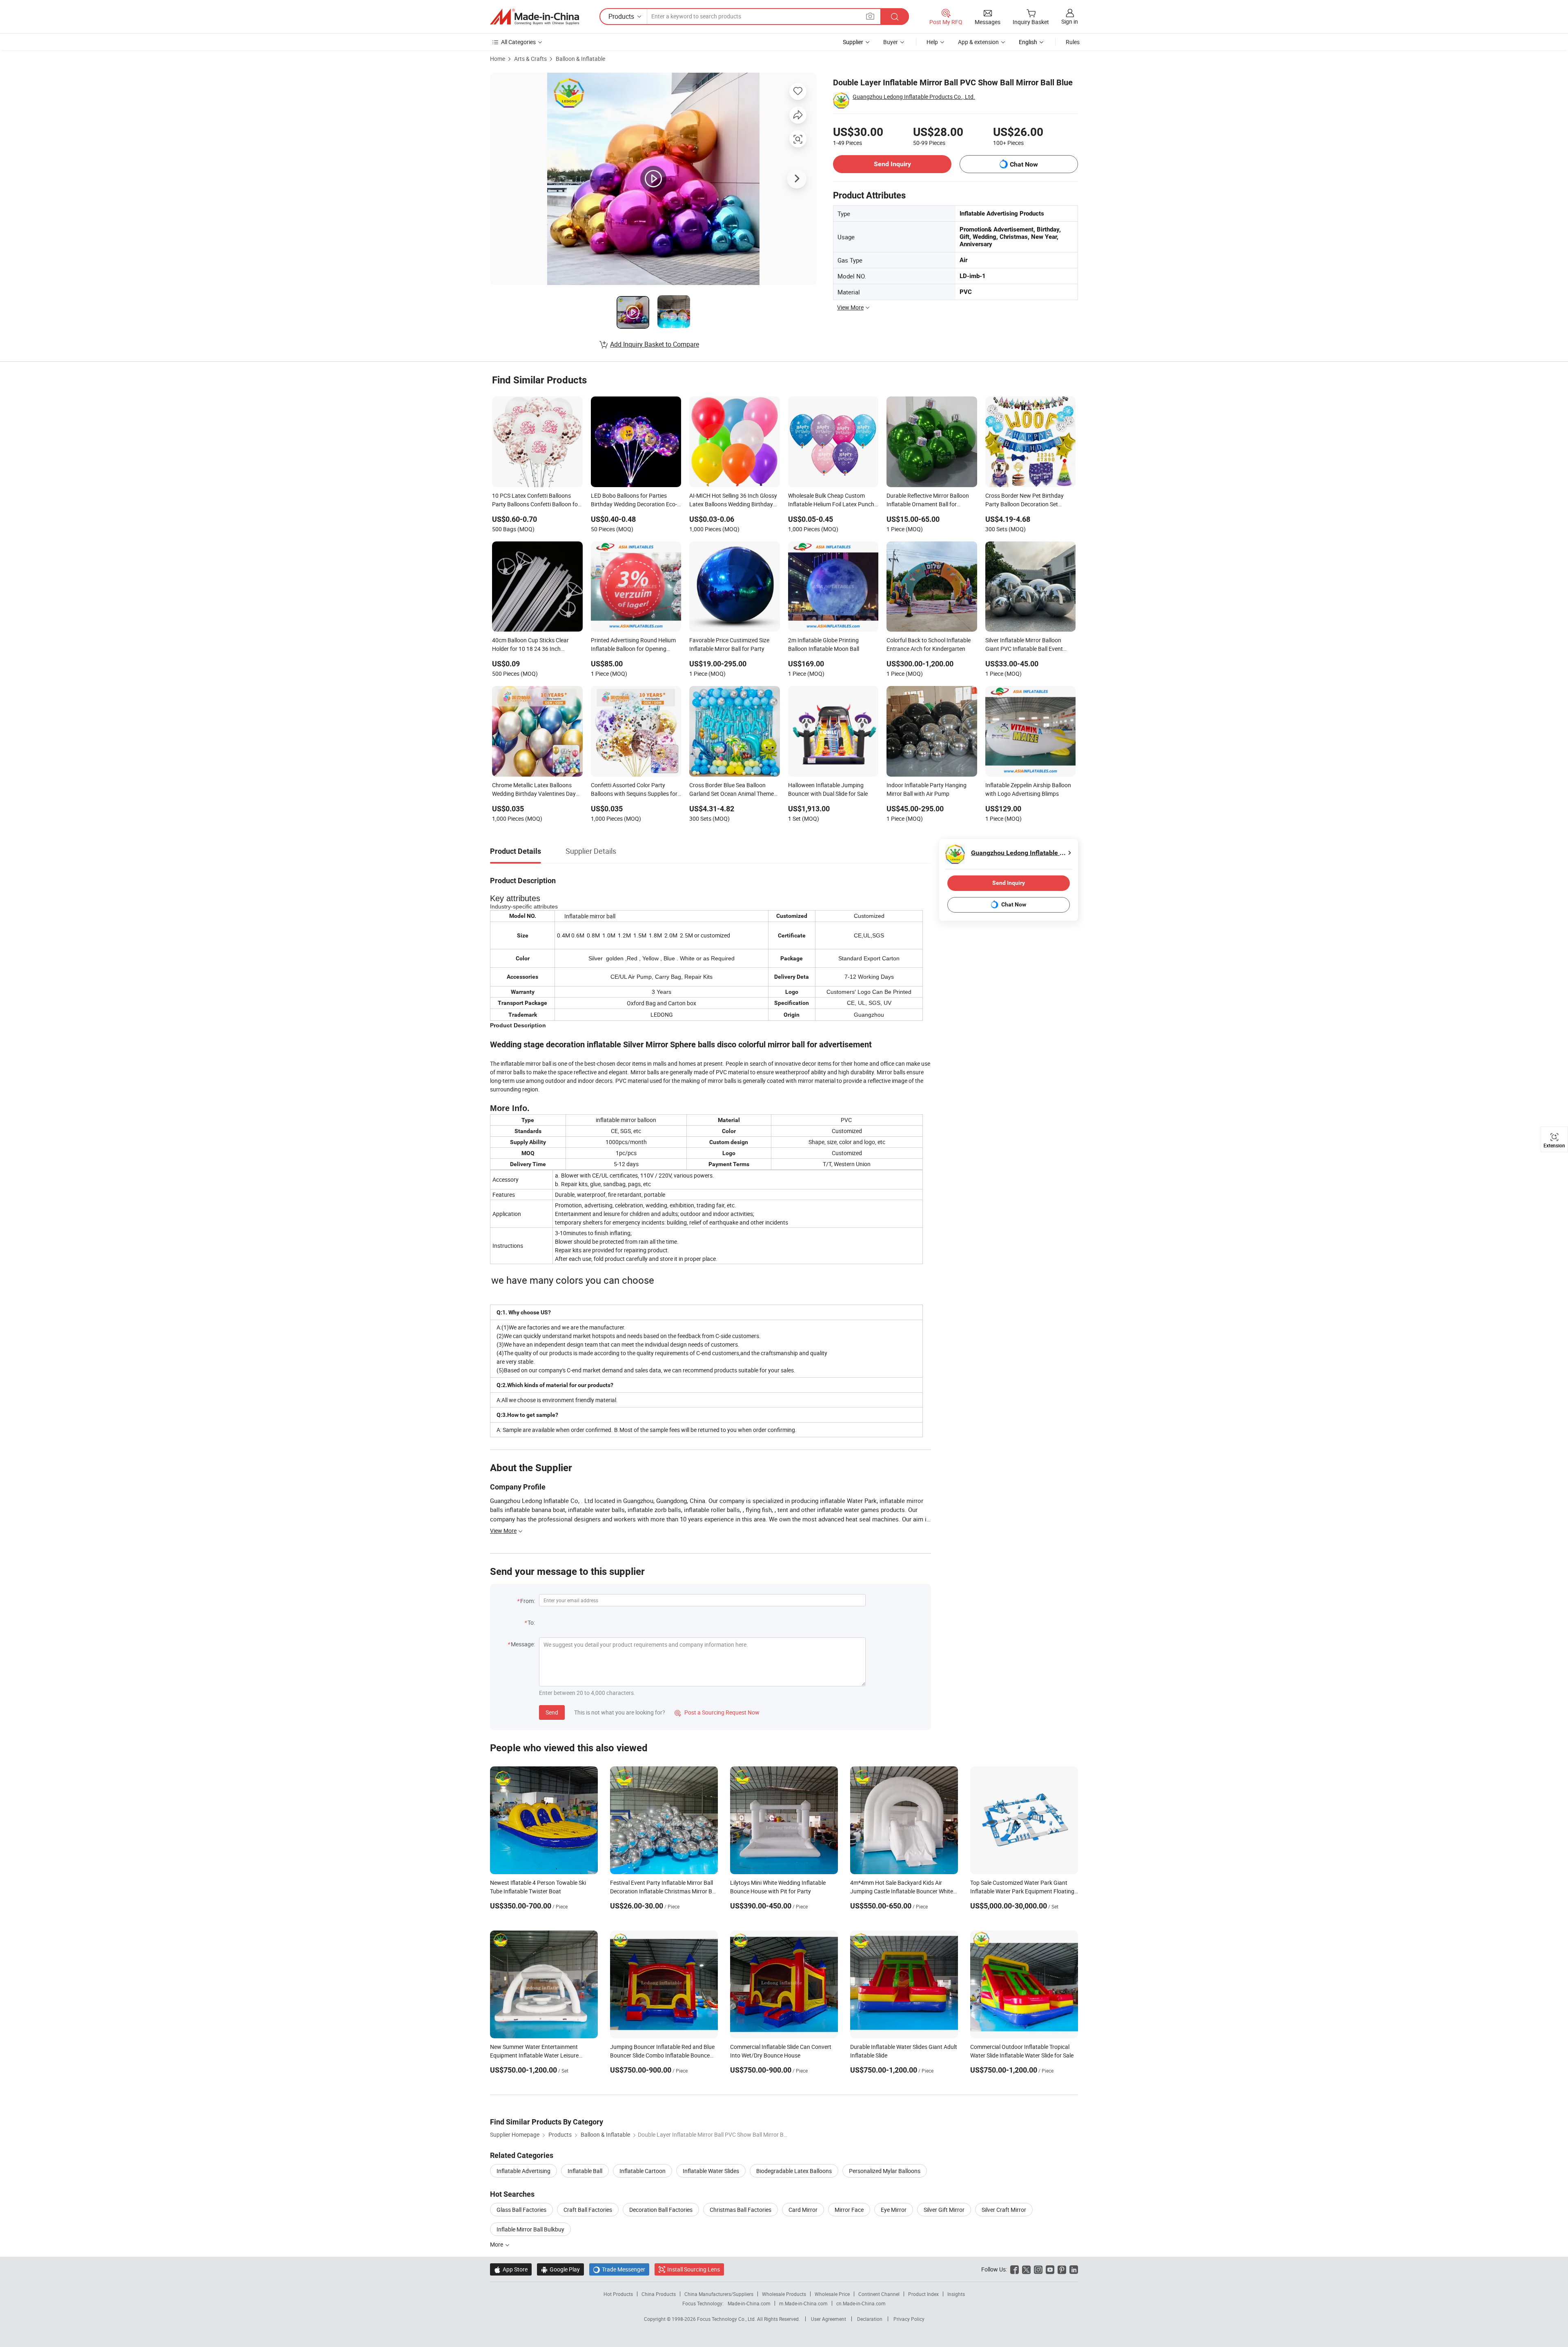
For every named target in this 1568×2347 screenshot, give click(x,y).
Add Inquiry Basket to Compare (655, 344)
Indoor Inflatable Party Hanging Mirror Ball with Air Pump (927, 789)
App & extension (978, 42)
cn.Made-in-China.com (861, 2303)
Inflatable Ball (585, 2171)
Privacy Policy (909, 2319)
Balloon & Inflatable (580, 59)
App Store (511, 2269)
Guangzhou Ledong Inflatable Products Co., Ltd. (914, 97)
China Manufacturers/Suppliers (719, 2294)
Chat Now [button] (1024, 164)
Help (932, 42)
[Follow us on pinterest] (1062, 2269)
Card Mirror (803, 2210)
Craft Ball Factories (588, 2210)
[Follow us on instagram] (1038, 2269)
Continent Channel (879, 2294)
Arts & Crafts (530, 59)
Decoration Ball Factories (661, 2210)
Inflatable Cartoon (643, 2171)
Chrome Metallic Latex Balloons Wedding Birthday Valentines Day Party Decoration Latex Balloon (534, 790)
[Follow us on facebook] (1015, 2269)
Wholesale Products (784, 2294)
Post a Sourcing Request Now (717, 1712)
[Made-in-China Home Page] (535, 17)
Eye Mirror (894, 2210)
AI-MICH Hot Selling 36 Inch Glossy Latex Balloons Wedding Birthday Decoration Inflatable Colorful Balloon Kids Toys (733, 501)
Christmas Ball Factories (741, 2210)
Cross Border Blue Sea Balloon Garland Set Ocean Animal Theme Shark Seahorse (732, 790)
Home (498, 59)
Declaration (870, 2319)
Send (552, 1712)
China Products (659, 2294)
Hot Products (618, 2294)
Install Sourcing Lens (694, 2269)
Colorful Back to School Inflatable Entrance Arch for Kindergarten (929, 644)
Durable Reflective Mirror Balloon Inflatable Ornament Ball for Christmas (928, 501)
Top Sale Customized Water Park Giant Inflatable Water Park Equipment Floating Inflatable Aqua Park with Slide (1022, 1891)
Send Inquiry (892, 164)
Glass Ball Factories (521, 2210)
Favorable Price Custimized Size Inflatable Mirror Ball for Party (729, 644)
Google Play (560, 2269)
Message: (523, 1644)
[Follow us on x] (1026, 2269)
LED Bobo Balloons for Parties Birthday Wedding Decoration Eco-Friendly (634, 501)
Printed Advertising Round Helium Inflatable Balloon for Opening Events (633, 645)
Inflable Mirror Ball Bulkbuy (530, 2229)
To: (531, 1622)
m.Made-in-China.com (803, 2303)
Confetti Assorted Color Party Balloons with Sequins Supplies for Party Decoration (634, 790)
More (497, 2244)
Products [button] (621, 16)
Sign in (1070, 21)
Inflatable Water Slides (711, 2171)
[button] (870, 16)
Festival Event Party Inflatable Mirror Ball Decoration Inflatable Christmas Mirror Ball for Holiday (664, 1891)
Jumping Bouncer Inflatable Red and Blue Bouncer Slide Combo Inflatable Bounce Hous (662, 2055)
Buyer (891, 42)
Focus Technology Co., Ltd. (727, 2319)
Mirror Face (849, 2210)
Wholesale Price (832, 2294)
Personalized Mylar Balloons (885, 2171)
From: (528, 1601)
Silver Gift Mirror (944, 2210)
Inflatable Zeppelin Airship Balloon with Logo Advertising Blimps (1028, 789)
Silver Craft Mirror (1004, 2210)
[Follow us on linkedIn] (1074, 2269)
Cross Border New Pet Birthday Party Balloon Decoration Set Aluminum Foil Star (1025, 501)
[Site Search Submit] (895, 17)
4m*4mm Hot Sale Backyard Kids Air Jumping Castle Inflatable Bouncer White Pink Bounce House (902, 1891)
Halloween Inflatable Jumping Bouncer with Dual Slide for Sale (828, 789)
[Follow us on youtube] (1050, 2269)
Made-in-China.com (749, 2303)
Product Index (923, 2294)
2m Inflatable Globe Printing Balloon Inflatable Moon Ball (824, 644)
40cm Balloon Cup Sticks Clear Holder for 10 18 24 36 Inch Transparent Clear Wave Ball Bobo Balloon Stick (535, 645)
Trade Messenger (619, 2269)
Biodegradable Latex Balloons (794, 2171)
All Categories (518, 42)
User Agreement (829, 2319)
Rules (1073, 42)
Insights (956, 2294)
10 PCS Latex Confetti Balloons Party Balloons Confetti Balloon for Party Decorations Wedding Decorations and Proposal (536, 501)
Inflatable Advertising (523, 2171)
